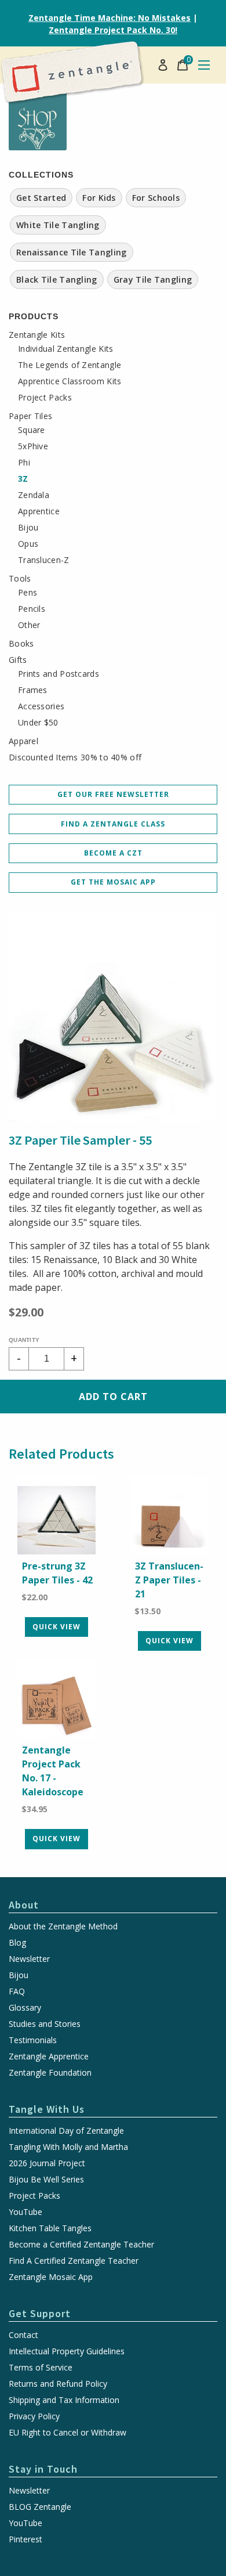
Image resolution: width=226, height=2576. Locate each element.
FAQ (17, 1991)
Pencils (32, 609)
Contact (23, 2335)
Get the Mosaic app (113, 882)
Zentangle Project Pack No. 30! (113, 30)
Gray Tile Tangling (153, 279)
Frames (33, 690)
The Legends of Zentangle (70, 365)
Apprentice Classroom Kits (70, 381)
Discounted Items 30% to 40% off (75, 757)
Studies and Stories (45, 2024)
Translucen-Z (44, 560)
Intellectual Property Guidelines (67, 2351)
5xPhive (33, 446)
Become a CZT (113, 853)
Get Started (41, 198)
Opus (28, 544)
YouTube (25, 2212)
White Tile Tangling (58, 225)
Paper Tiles (30, 416)
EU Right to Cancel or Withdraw (68, 2433)
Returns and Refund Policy (58, 2384)
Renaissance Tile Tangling (72, 252)
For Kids (99, 198)
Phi (24, 463)
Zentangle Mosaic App (51, 2277)
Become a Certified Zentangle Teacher (81, 2245)
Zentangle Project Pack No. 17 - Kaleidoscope (53, 1771)
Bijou (28, 528)
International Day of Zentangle (66, 2131)
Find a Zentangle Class (113, 824)
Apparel (23, 741)
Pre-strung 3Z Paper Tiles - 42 (57, 1573)
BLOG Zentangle (40, 2507)
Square (32, 430)
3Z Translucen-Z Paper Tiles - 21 (169, 1580)
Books (21, 644)
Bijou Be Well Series (46, 2180)
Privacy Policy (34, 2416)
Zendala (34, 495)
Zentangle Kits (37, 335)
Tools (20, 579)
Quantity (24, 1340)
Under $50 (38, 723)
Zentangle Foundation (50, 2073)
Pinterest (25, 2539)
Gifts (18, 660)
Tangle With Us (47, 2109)
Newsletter (29, 1959)
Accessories (41, 706)
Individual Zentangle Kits (66, 349)
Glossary (25, 2008)
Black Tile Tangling (57, 279)
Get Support (40, 2313)
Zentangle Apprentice (49, 2057)
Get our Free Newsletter (113, 794)
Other (29, 625)
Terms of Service (41, 2368)
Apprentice (39, 511)
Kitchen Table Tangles (50, 2228)
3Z (23, 479)
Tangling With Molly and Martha (68, 2147)
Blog (17, 1943)
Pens (28, 593)
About (24, 1905)
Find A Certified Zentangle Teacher (74, 2261)
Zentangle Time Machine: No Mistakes (110, 18)
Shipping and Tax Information (64, 2400)
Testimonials (33, 2040)
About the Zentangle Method (63, 1926)
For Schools (156, 198)
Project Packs (45, 398)
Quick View (57, 1627)
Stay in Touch (43, 2469)
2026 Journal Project (47, 2163)
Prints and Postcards (59, 674)
